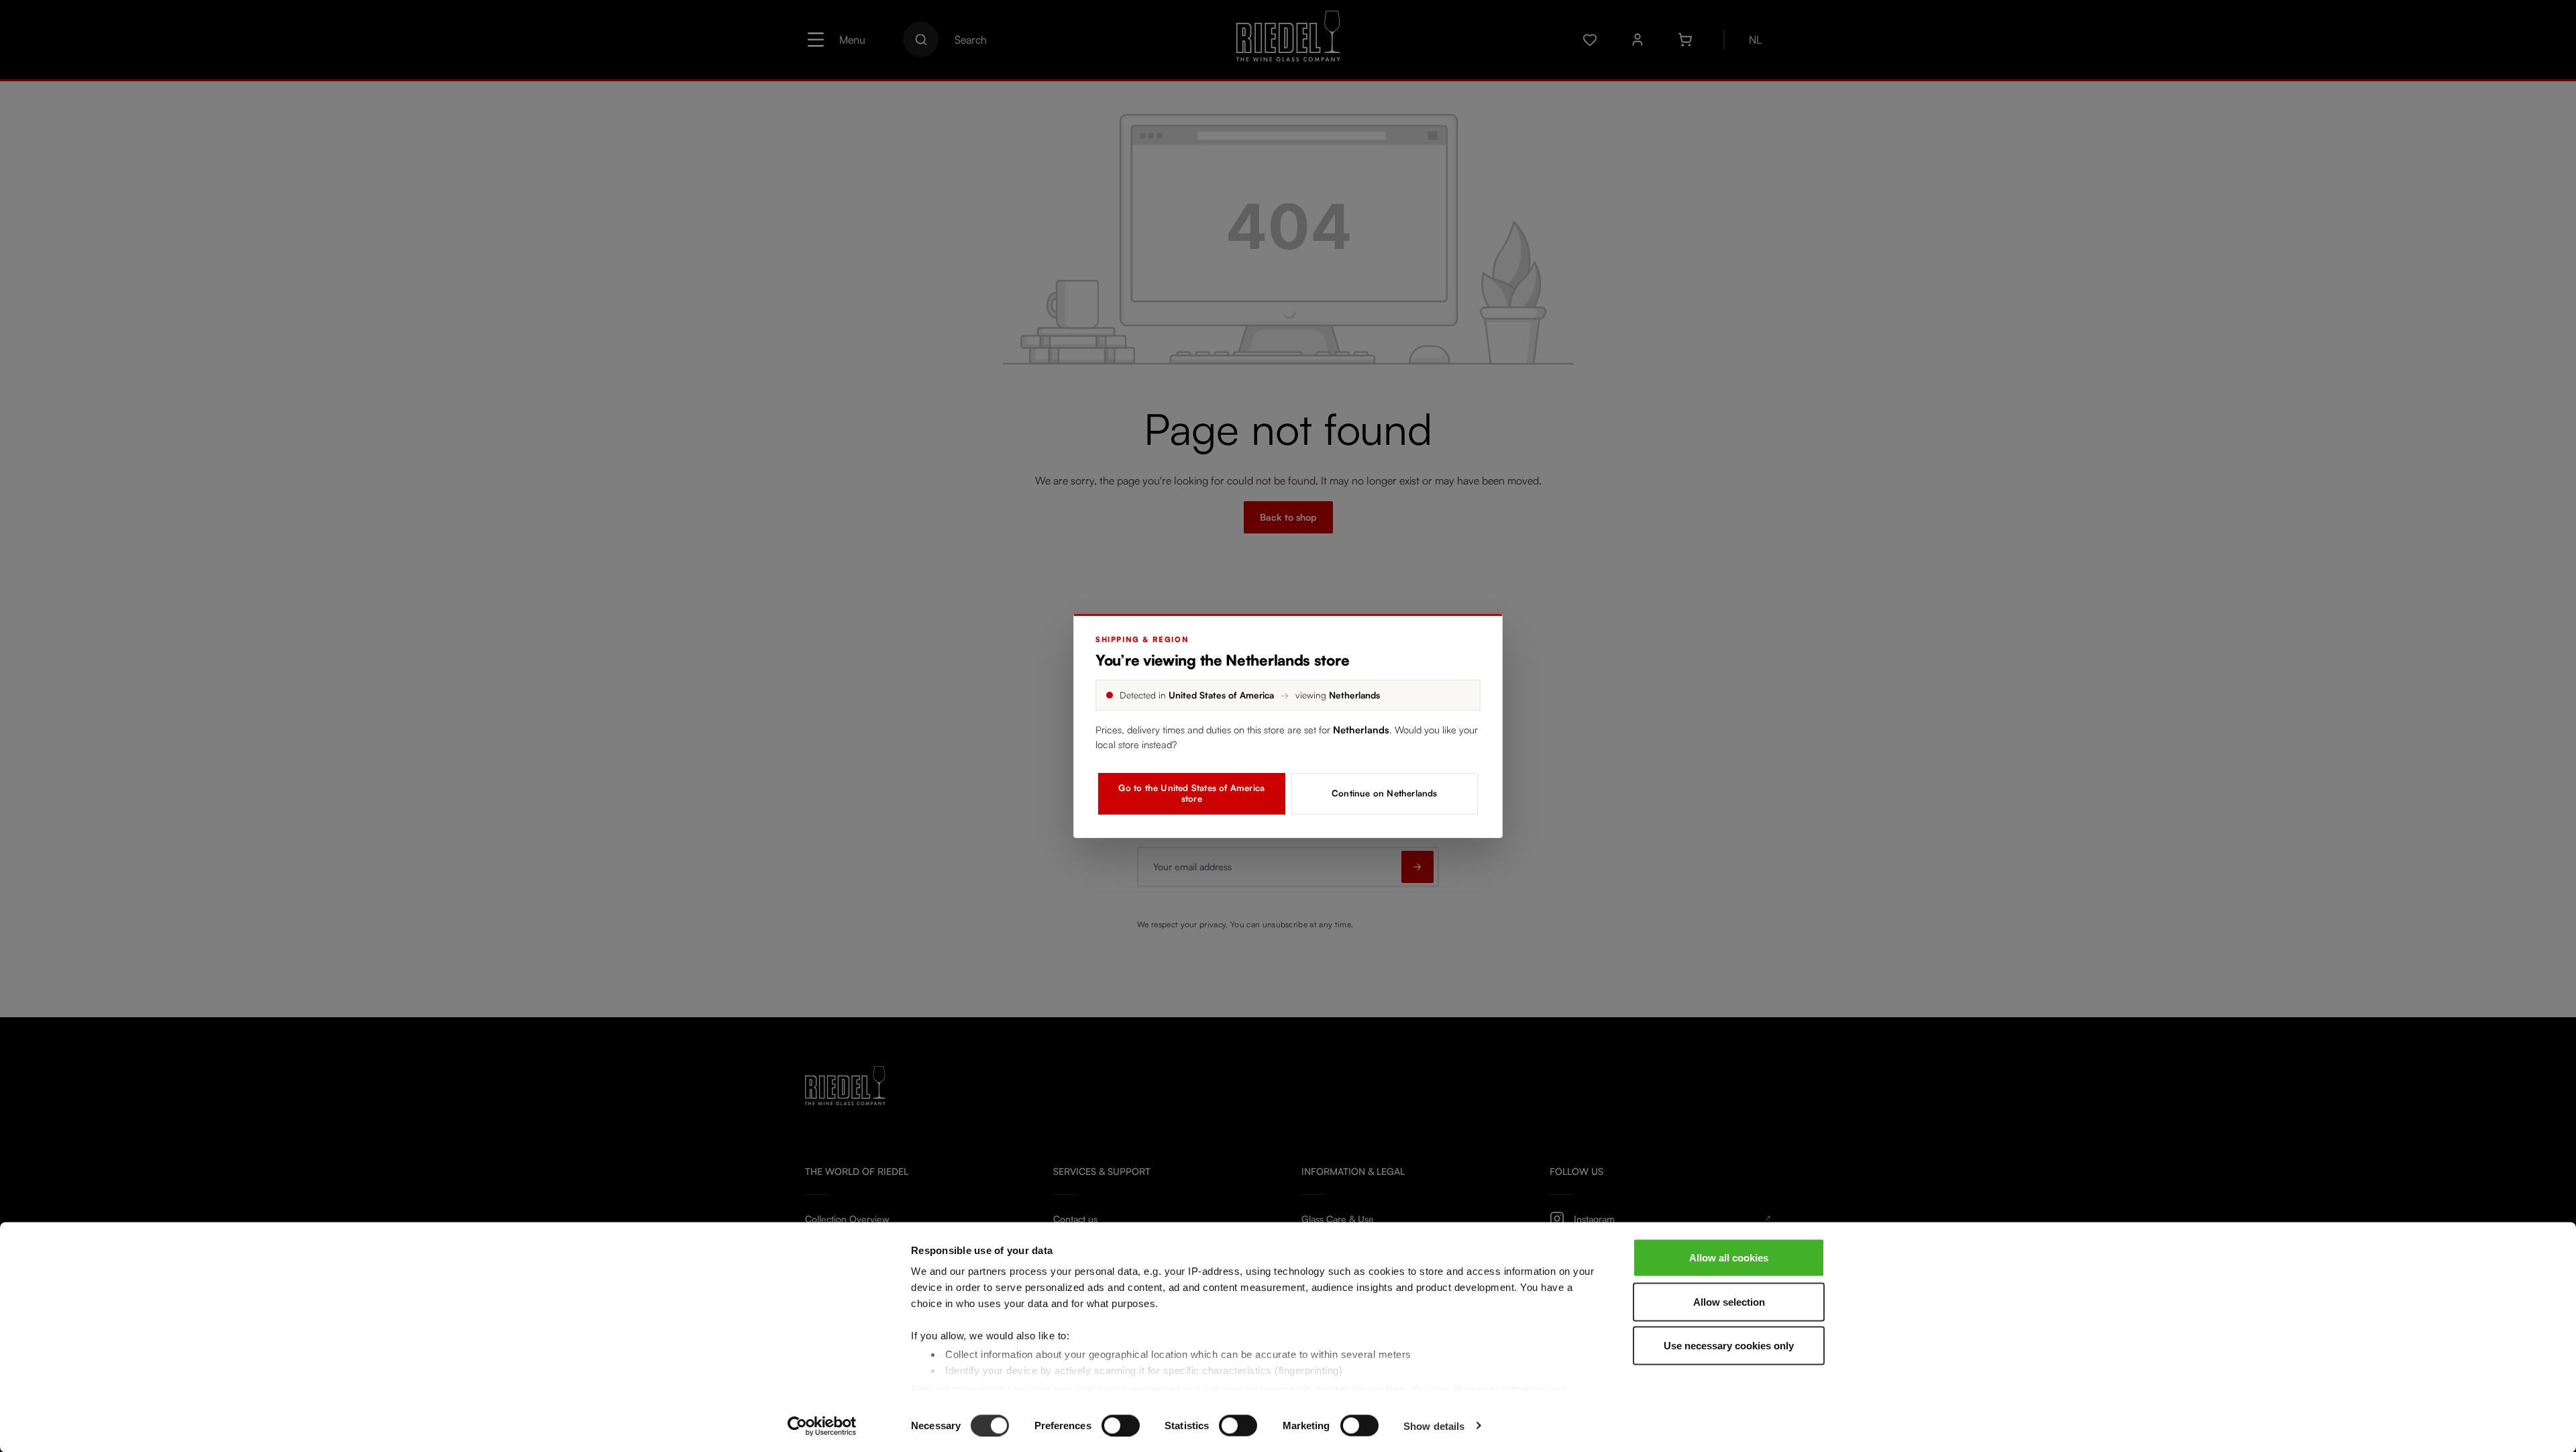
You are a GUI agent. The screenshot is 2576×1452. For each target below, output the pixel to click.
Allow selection (1729, 1301)
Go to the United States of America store (1191, 793)
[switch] (1121, 1425)
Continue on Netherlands (1385, 793)
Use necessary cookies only (1729, 1346)
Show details (1434, 1425)
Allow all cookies (1729, 1258)
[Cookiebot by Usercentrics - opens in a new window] (822, 1426)
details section (1369, 1389)
